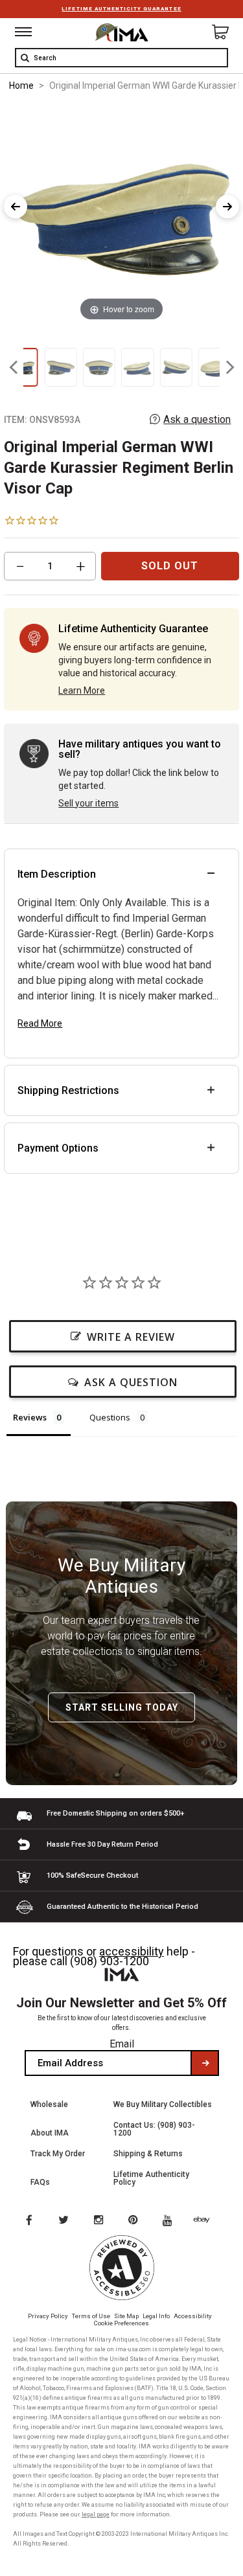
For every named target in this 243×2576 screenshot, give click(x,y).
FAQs (40, 2182)
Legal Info (156, 2316)
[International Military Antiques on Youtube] (171, 2221)
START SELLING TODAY (122, 1707)
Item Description (57, 874)
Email (122, 2044)
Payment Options (58, 1148)
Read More (40, 1023)
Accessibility (193, 2316)
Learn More (82, 690)
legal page (96, 2514)
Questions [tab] (110, 1417)
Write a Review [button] (131, 1337)
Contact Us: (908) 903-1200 (154, 2129)
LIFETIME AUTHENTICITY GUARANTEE (121, 9)
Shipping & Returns (148, 2154)
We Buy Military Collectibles (163, 2104)
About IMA (50, 2133)
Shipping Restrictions (68, 1090)
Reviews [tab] (30, 1417)
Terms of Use (91, 2316)
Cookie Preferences (121, 2323)
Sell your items (88, 803)
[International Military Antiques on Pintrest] (135, 2221)
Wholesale (49, 2104)
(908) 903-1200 (110, 1961)
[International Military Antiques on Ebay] (207, 2221)
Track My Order (58, 2154)
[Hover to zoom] (121, 213)
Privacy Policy (48, 2316)
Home (21, 85)
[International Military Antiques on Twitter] (64, 2221)
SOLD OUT (170, 566)
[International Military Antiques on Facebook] (29, 2221)
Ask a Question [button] (131, 1382)
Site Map (126, 2316)
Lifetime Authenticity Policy (151, 2178)
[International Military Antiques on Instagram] (100, 2221)
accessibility (132, 1951)
